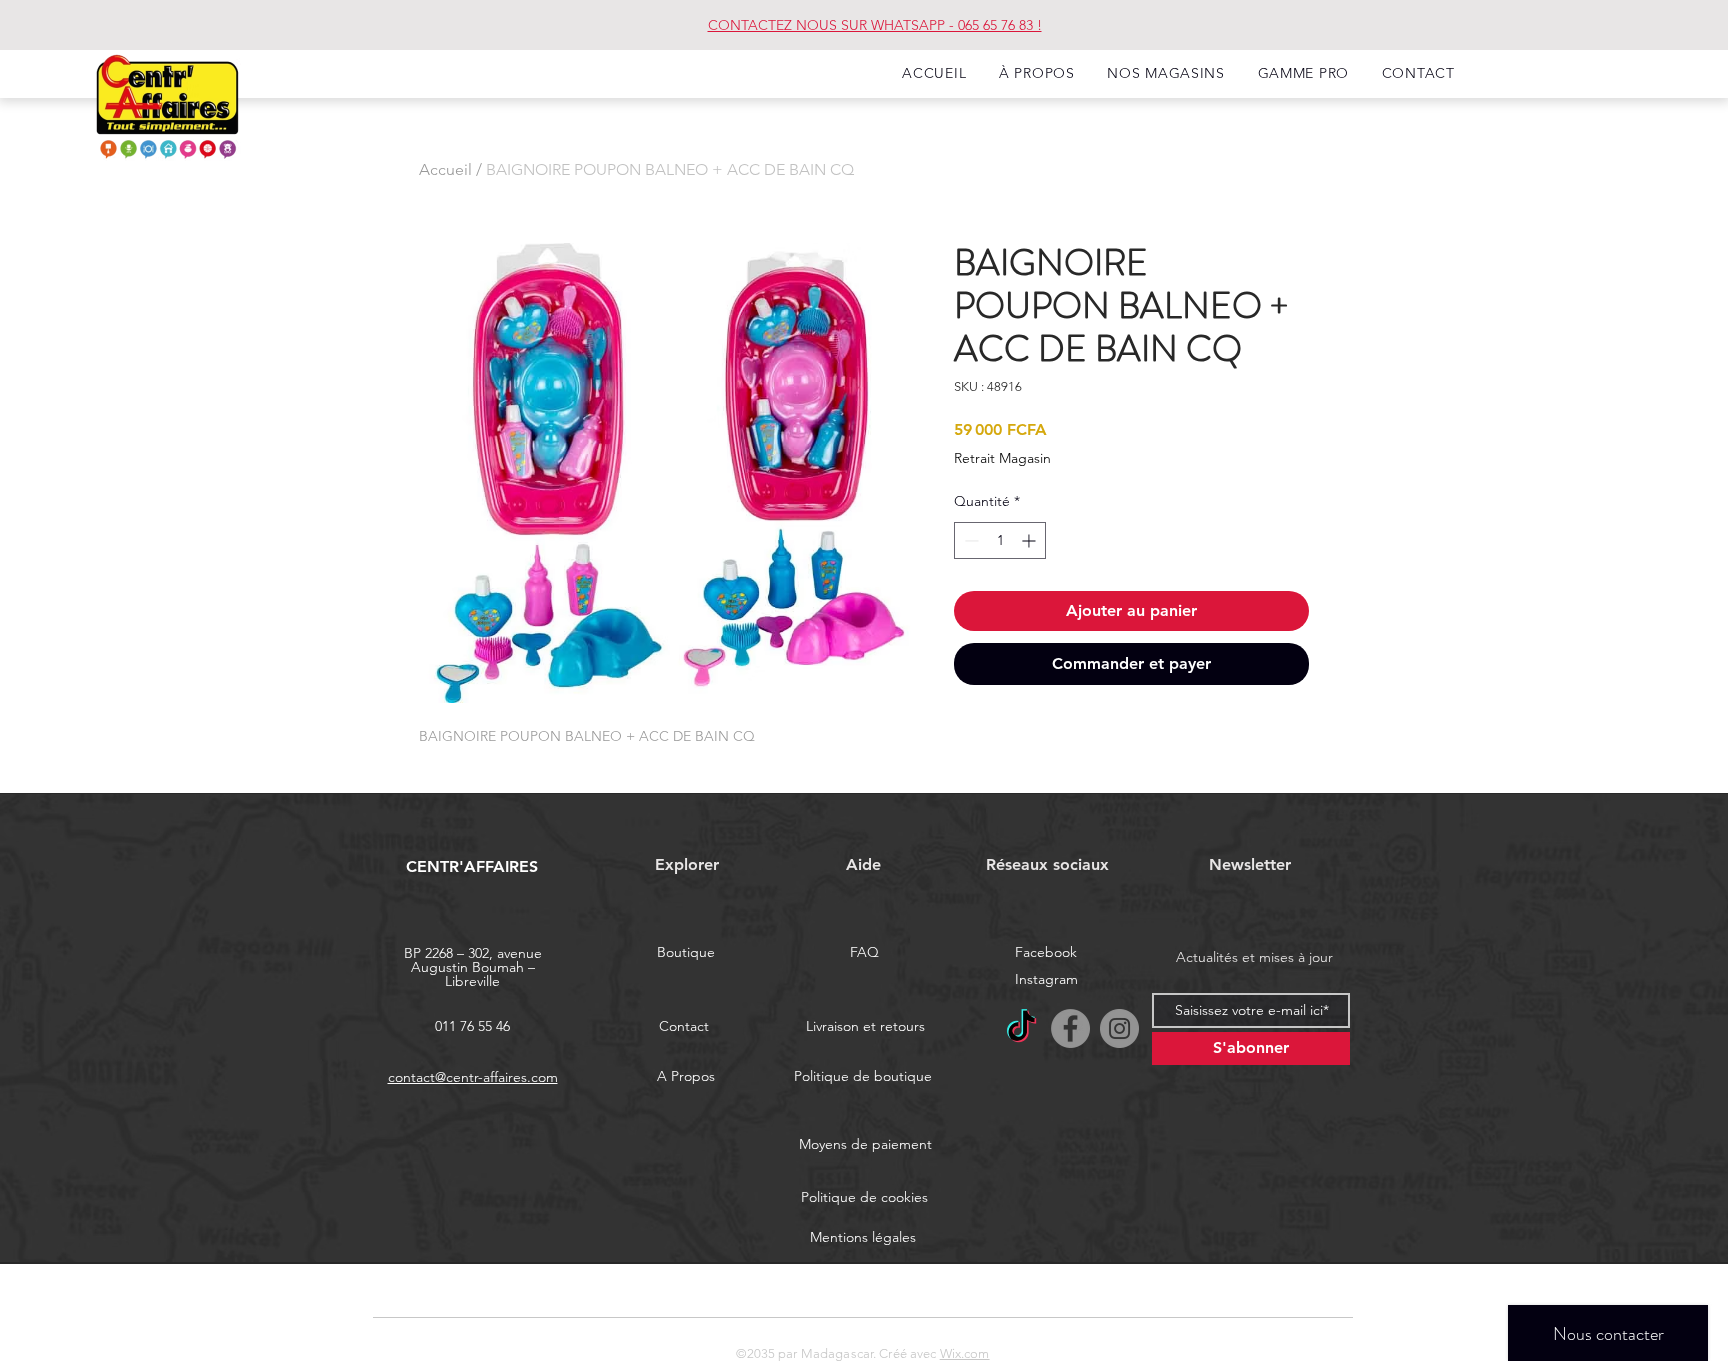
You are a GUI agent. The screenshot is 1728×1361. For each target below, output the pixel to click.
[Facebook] (1070, 1028)
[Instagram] (1119, 1028)
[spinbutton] (1000, 540)
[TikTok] (1021, 1028)
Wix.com (965, 1353)
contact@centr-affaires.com (473, 1077)
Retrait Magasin (1002, 458)
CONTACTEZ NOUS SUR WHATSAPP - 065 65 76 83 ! (875, 25)
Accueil (445, 169)
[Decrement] (969, 540)
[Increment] (1030, 540)
